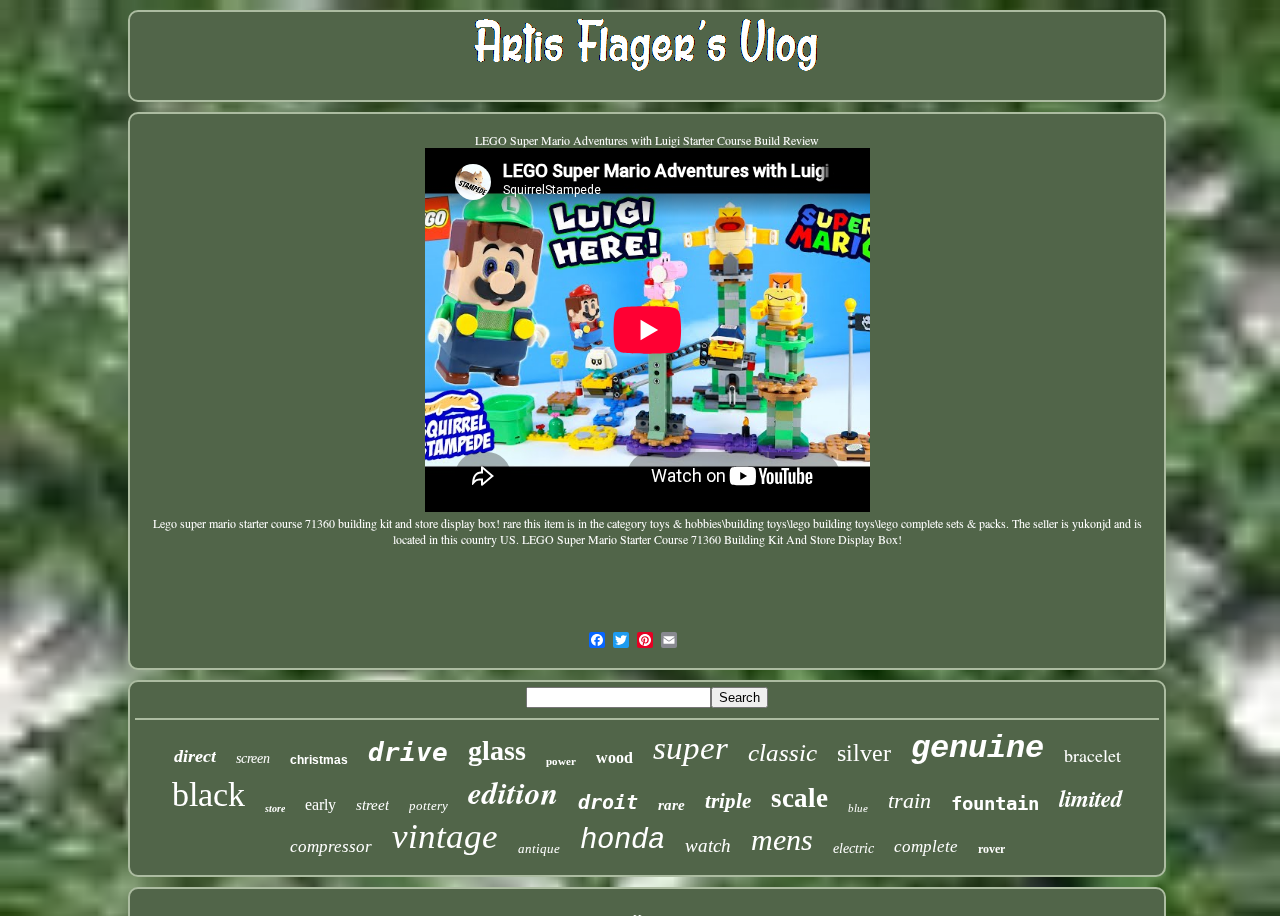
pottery (428, 805)
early (320, 804)
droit (608, 802)
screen (253, 758)
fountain (995, 803)
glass (497, 750)
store (275, 808)
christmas (319, 760)
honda (622, 840)
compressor (331, 846)
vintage (445, 836)
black (208, 794)
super (690, 748)
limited (1091, 798)
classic (782, 752)
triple (728, 801)
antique (539, 848)
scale (799, 798)
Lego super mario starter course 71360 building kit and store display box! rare (337, 523)
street (372, 805)
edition (513, 792)
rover (991, 849)
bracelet (1092, 755)
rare (671, 805)
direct (195, 756)
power (561, 761)
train (909, 800)
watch (708, 845)
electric (853, 848)
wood (614, 757)
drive (408, 752)
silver (864, 753)
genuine (977, 748)
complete (926, 846)
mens (782, 839)
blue (858, 808)
